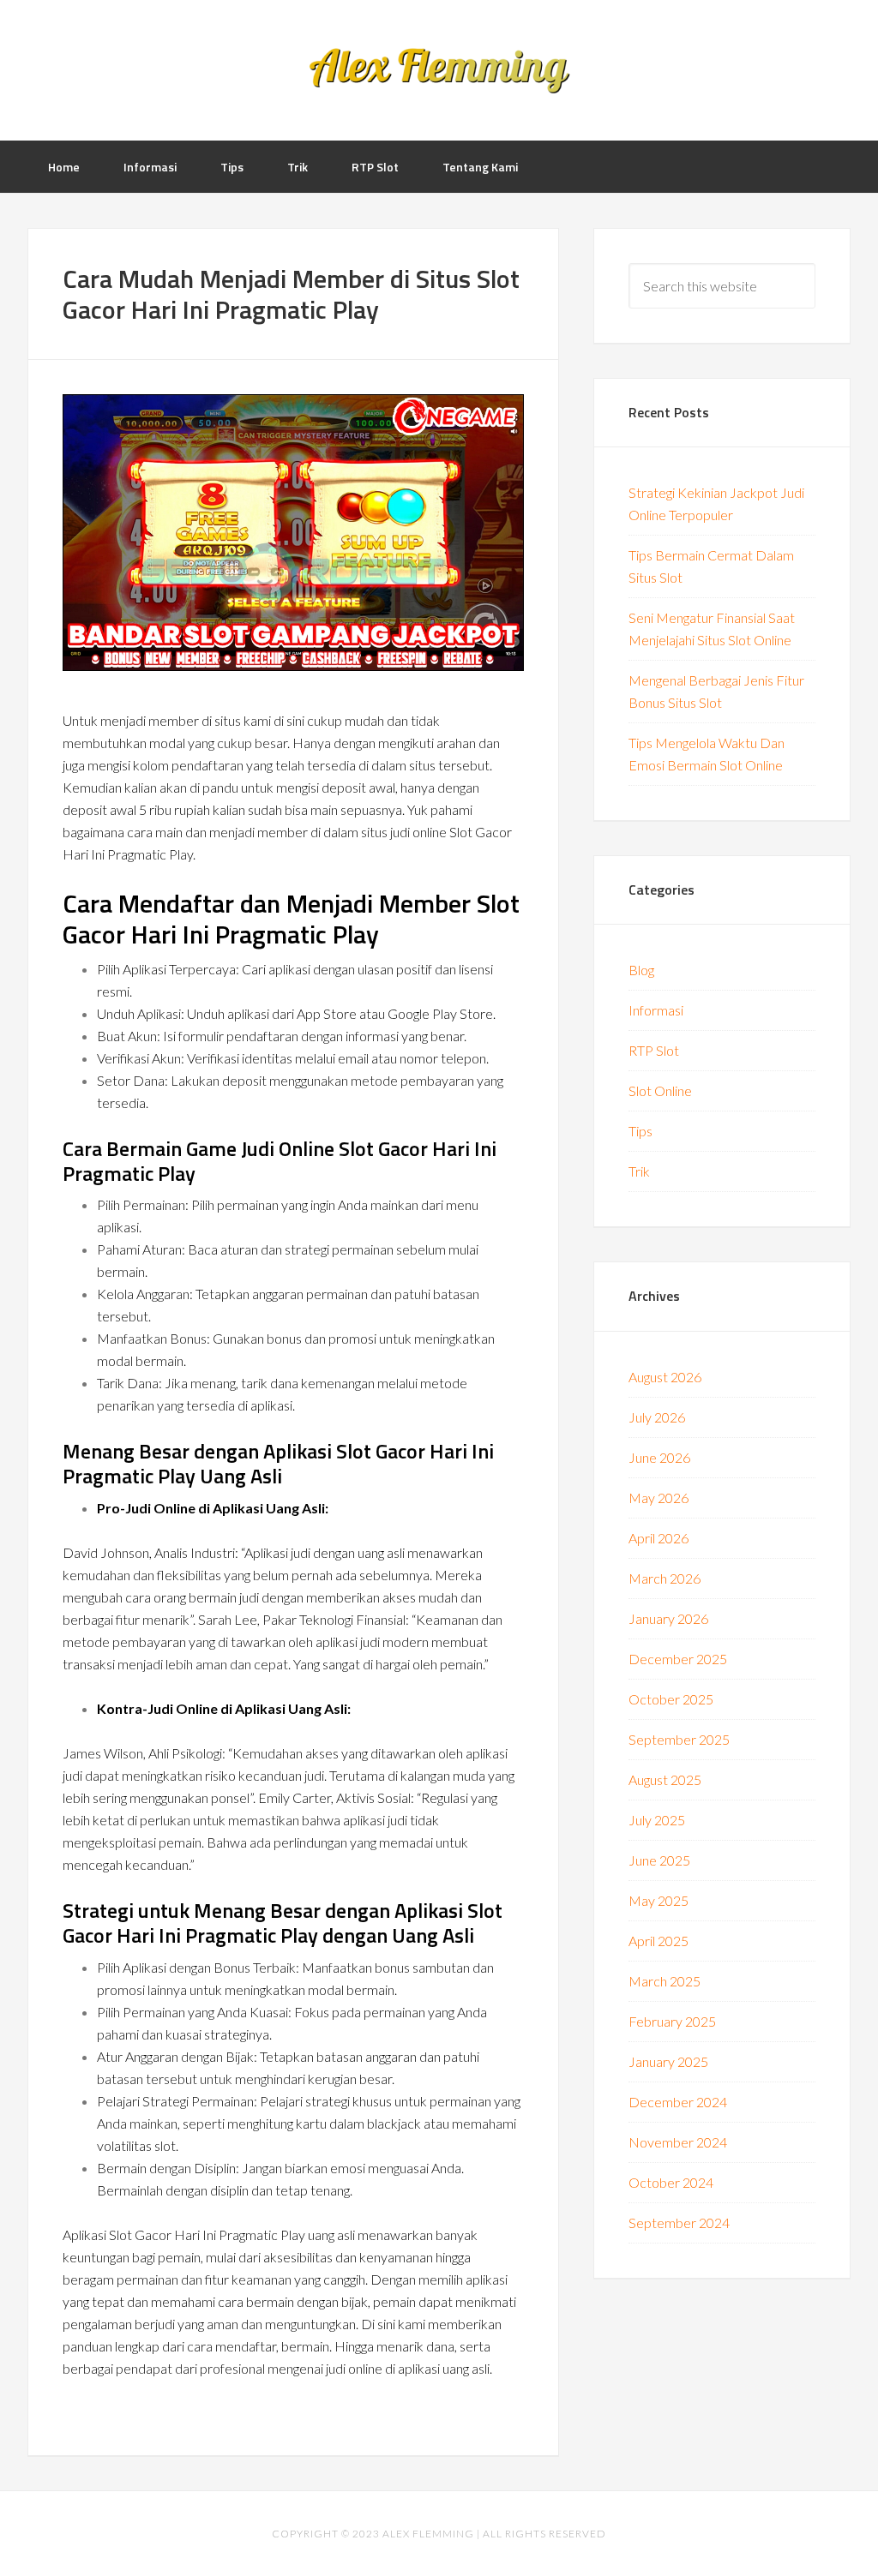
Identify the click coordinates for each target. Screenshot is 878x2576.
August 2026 (665, 1377)
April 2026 (658, 1538)
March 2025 (665, 1981)
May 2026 (658, 1498)
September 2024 (679, 2223)
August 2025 (665, 1779)
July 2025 (657, 1820)
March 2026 (665, 1578)
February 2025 (672, 2021)
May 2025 (658, 1900)
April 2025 (658, 1941)
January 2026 (668, 1618)
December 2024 (678, 2102)
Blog (641, 970)
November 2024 (678, 2142)
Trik (639, 1171)
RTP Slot (654, 1050)
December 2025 (678, 1659)
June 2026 (659, 1457)
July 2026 (657, 1417)
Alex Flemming (439, 69)
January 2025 (668, 2061)
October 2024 (671, 2182)
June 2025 (659, 1860)
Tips (640, 1131)
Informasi (656, 1010)
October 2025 (671, 1699)
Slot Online (660, 1090)
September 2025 (679, 1739)
